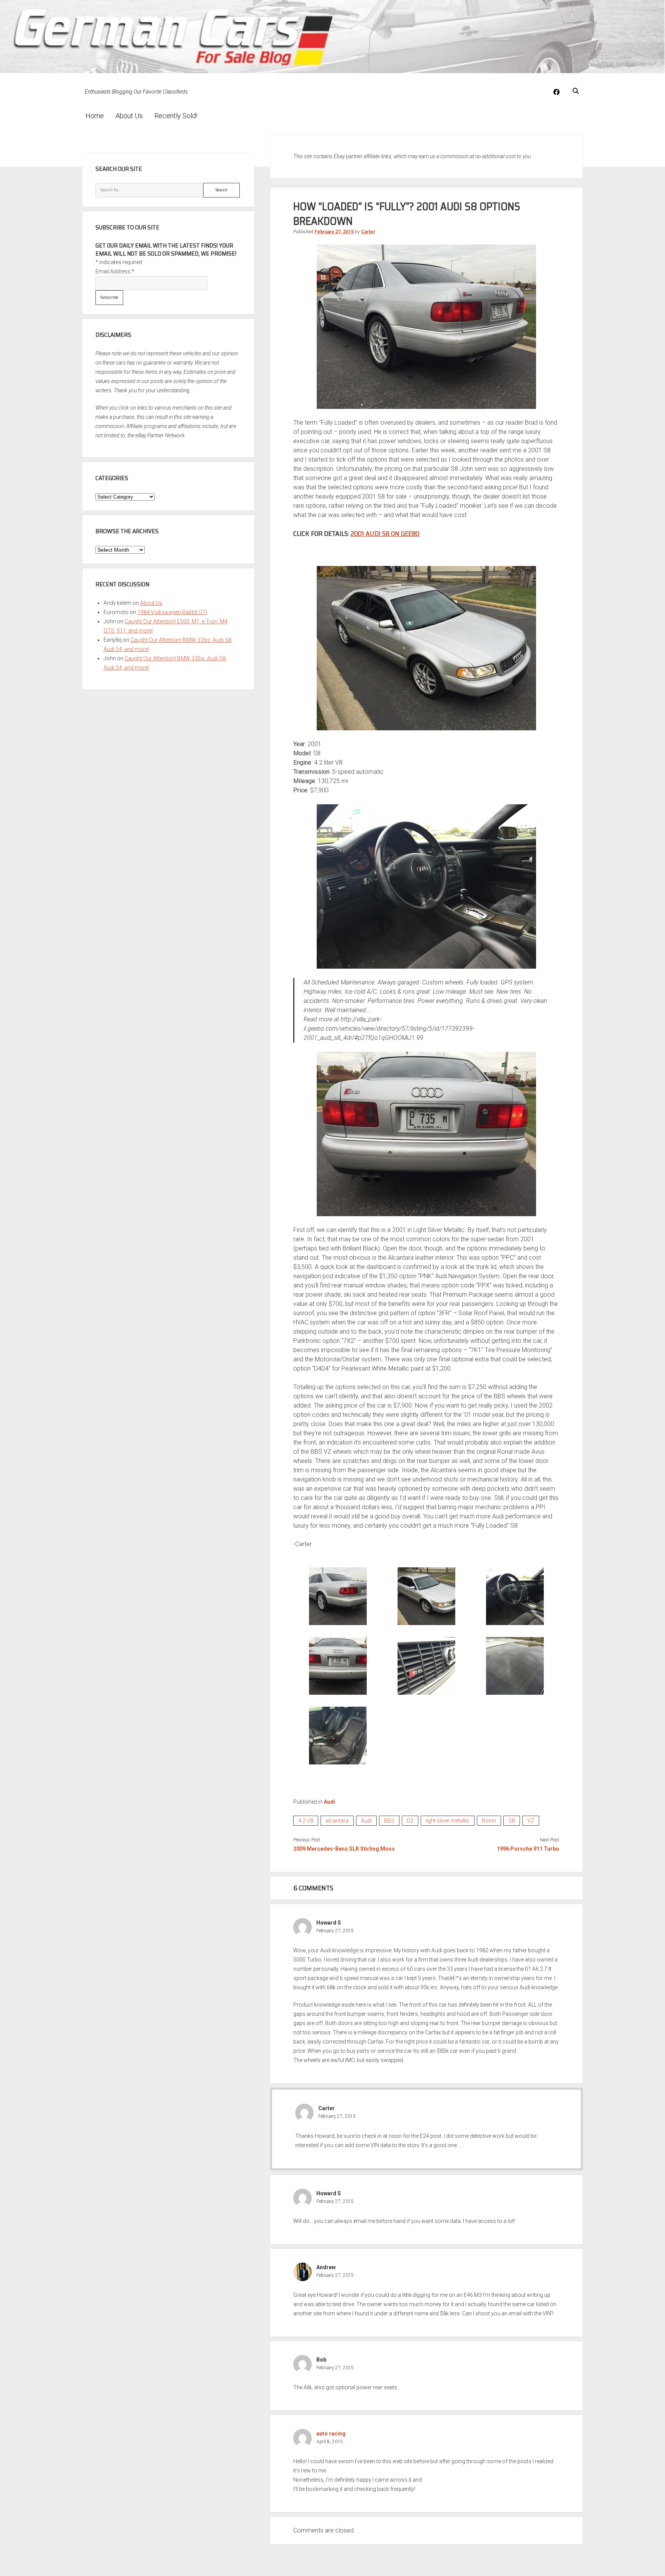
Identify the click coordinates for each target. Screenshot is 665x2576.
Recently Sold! (176, 116)
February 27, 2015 (334, 232)
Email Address (115, 271)
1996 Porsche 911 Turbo (528, 1849)
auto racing (331, 2434)
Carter (368, 232)
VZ (531, 1821)
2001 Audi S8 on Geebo (385, 534)
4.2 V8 (306, 1821)
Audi (329, 1802)
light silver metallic (448, 1821)
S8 (512, 1821)
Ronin (489, 1821)
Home (95, 116)
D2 (410, 1821)
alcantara (337, 1821)
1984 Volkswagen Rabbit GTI (172, 612)
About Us (129, 116)
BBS (389, 1821)
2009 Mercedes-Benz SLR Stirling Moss (344, 1849)
